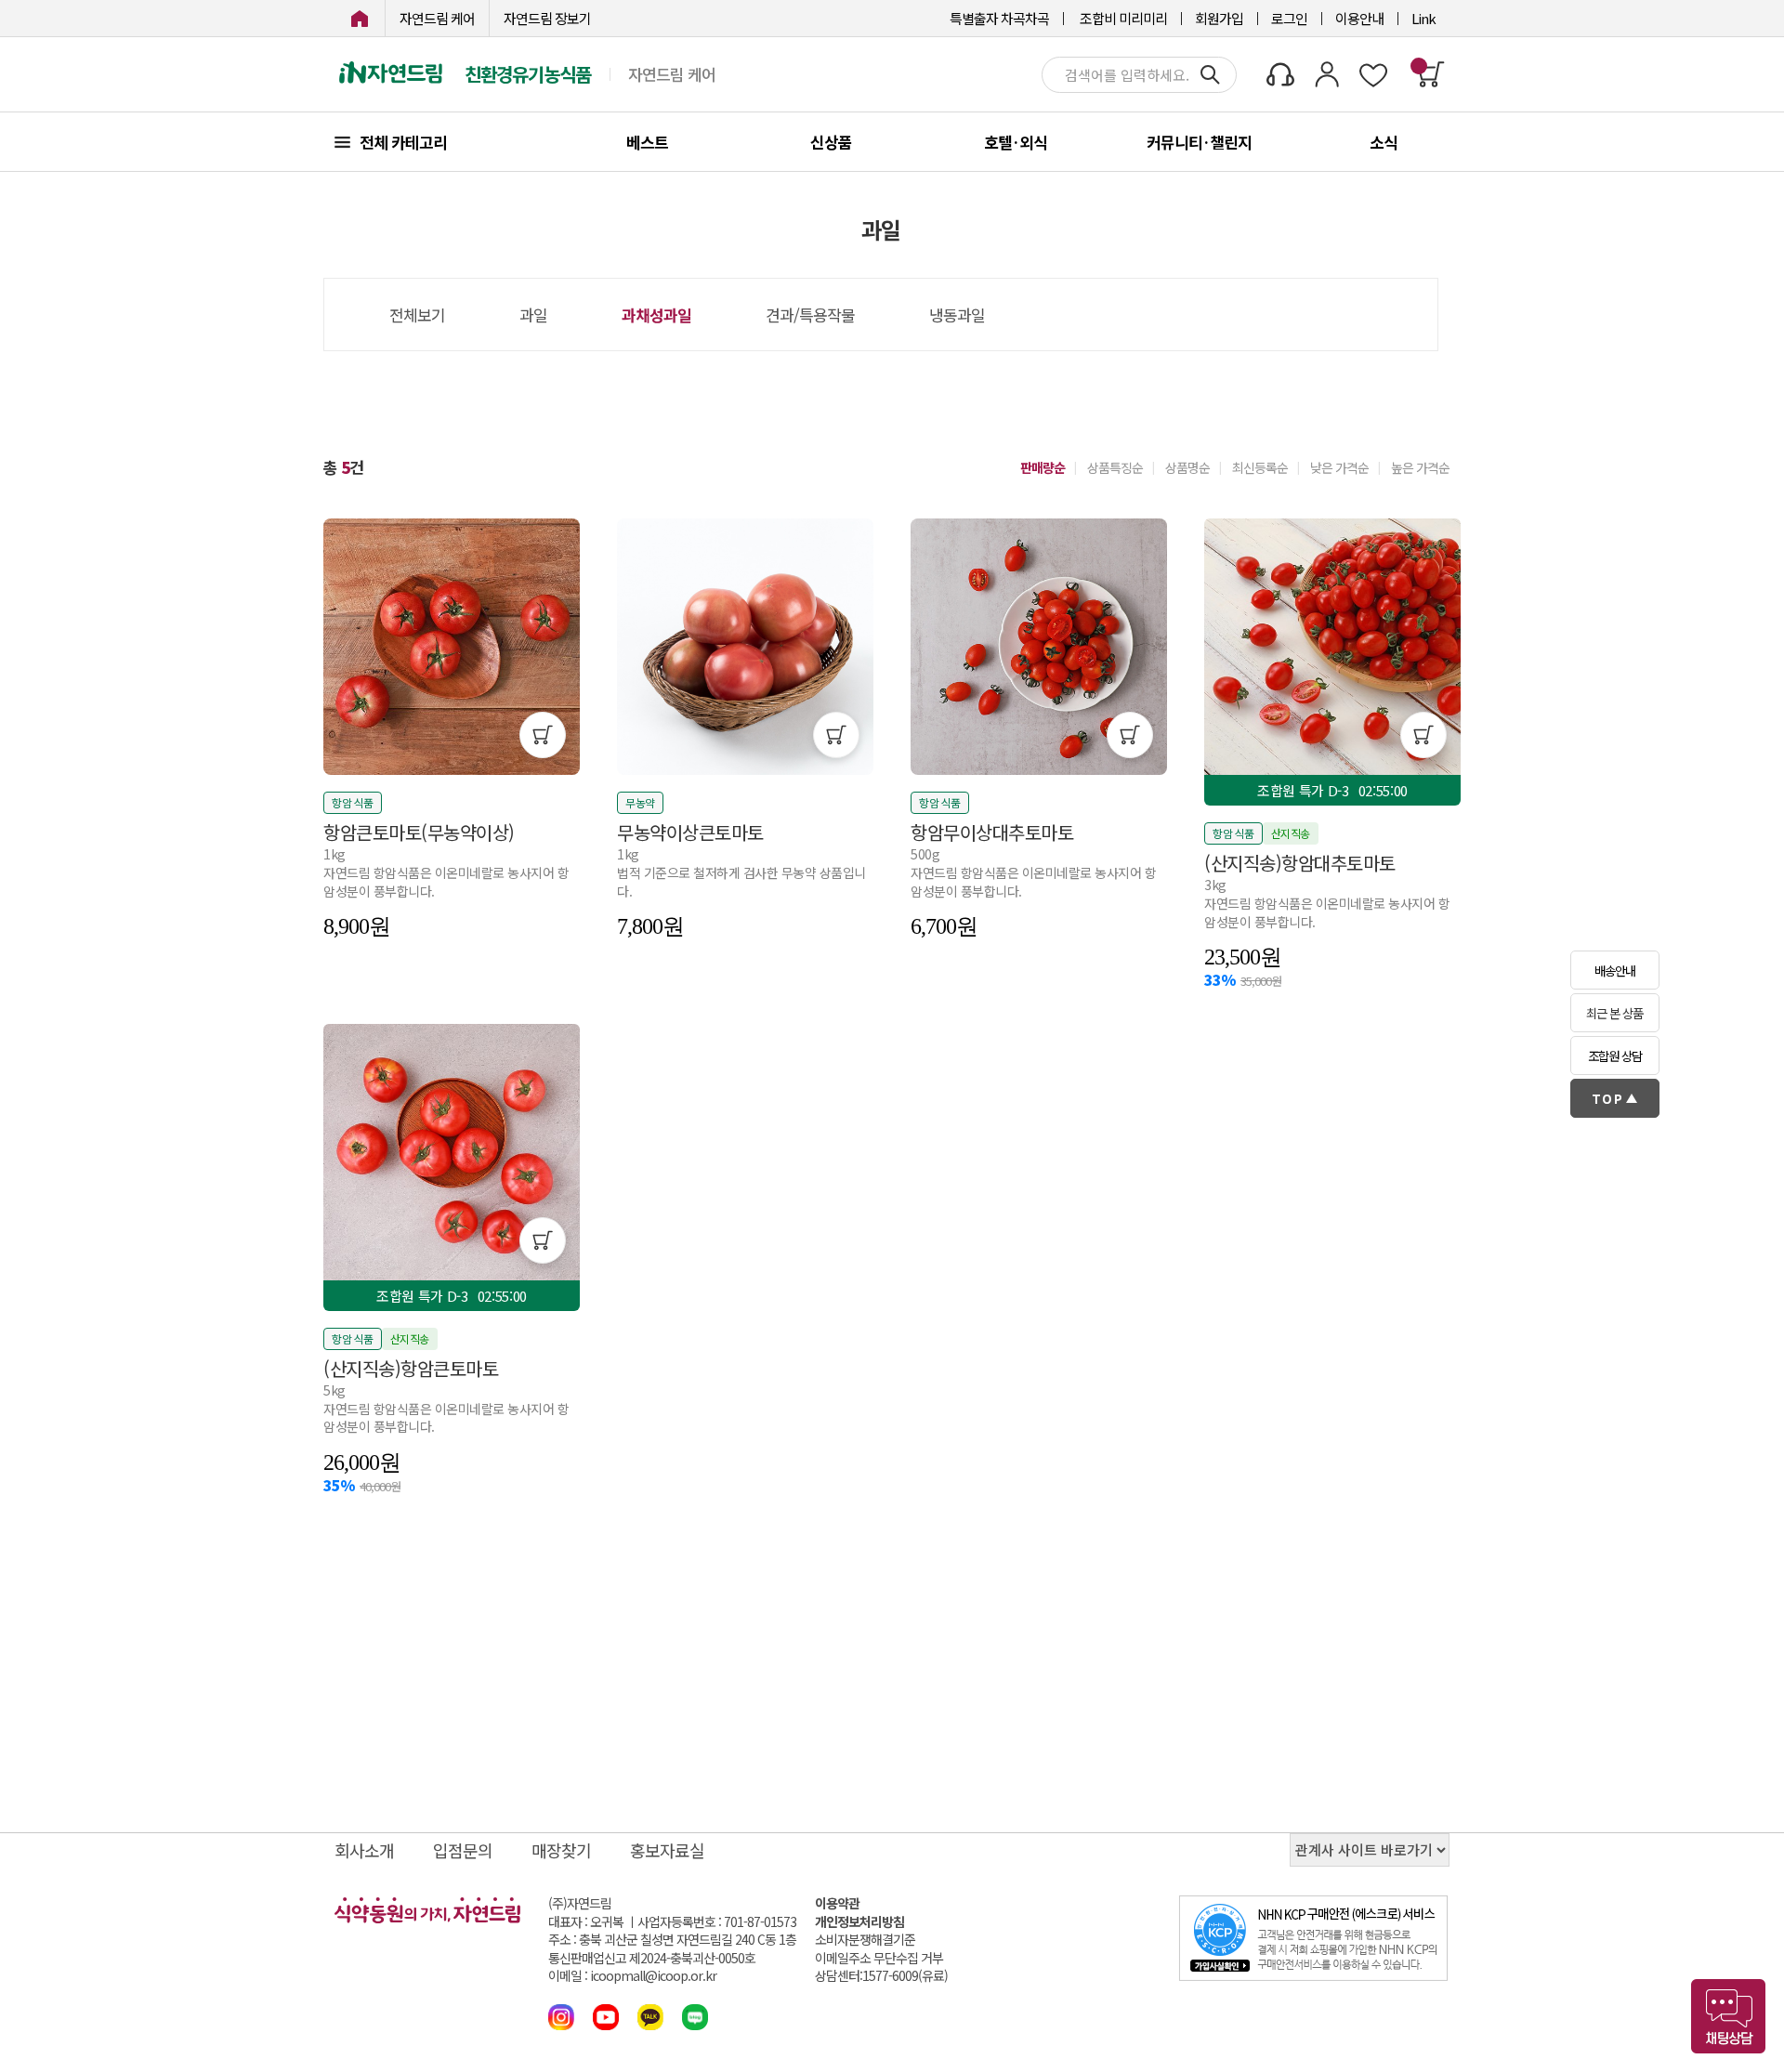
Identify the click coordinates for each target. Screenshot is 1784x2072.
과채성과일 (656, 315)
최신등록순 (1260, 467)
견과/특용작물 (810, 315)
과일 (533, 315)
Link (1423, 18)
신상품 (831, 142)
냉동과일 (957, 315)
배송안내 (1615, 970)
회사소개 (364, 1850)
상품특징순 (1115, 467)
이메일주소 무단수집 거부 (879, 1958)
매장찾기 (561, 1850)
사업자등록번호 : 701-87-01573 (717, 1921)
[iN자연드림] (360, 18)
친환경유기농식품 (528, 74)
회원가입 (1219, 18)
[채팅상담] (1728, 2016)
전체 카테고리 (403, 142)
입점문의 (463, 1850)
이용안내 (1359, 18)
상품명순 (1187, 467)
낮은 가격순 (1339, 467)
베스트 (647, 142)
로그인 (1289, 18)
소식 (1384, 142)
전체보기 (417, 315)
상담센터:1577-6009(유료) (881, 1976)
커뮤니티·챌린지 (1199, 142)
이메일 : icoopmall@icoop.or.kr (632, 1976)
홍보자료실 (667, 1850)
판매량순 (1043, 467)
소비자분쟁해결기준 (865, 1940)
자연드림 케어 (437, 18)
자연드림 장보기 (547, 18)
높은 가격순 (1420, 467)
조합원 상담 (1615, 1056)
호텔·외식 (1016, 142)
